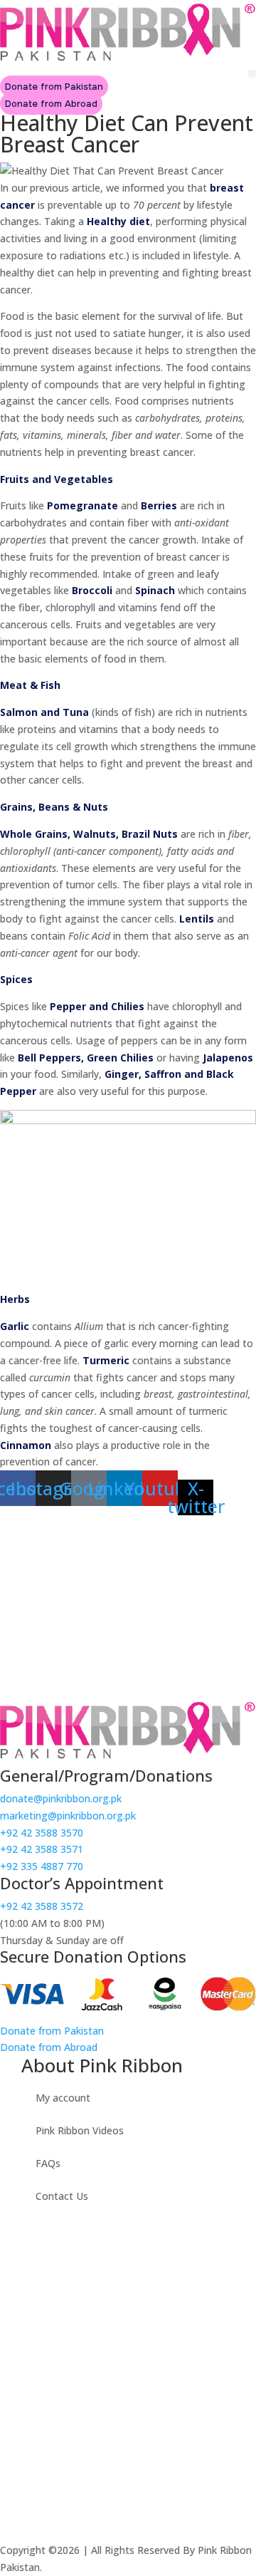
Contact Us (62, 2196)
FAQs (48, 2163)
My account (63, 2098)
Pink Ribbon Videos (80, 2130)
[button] (252, 74)
